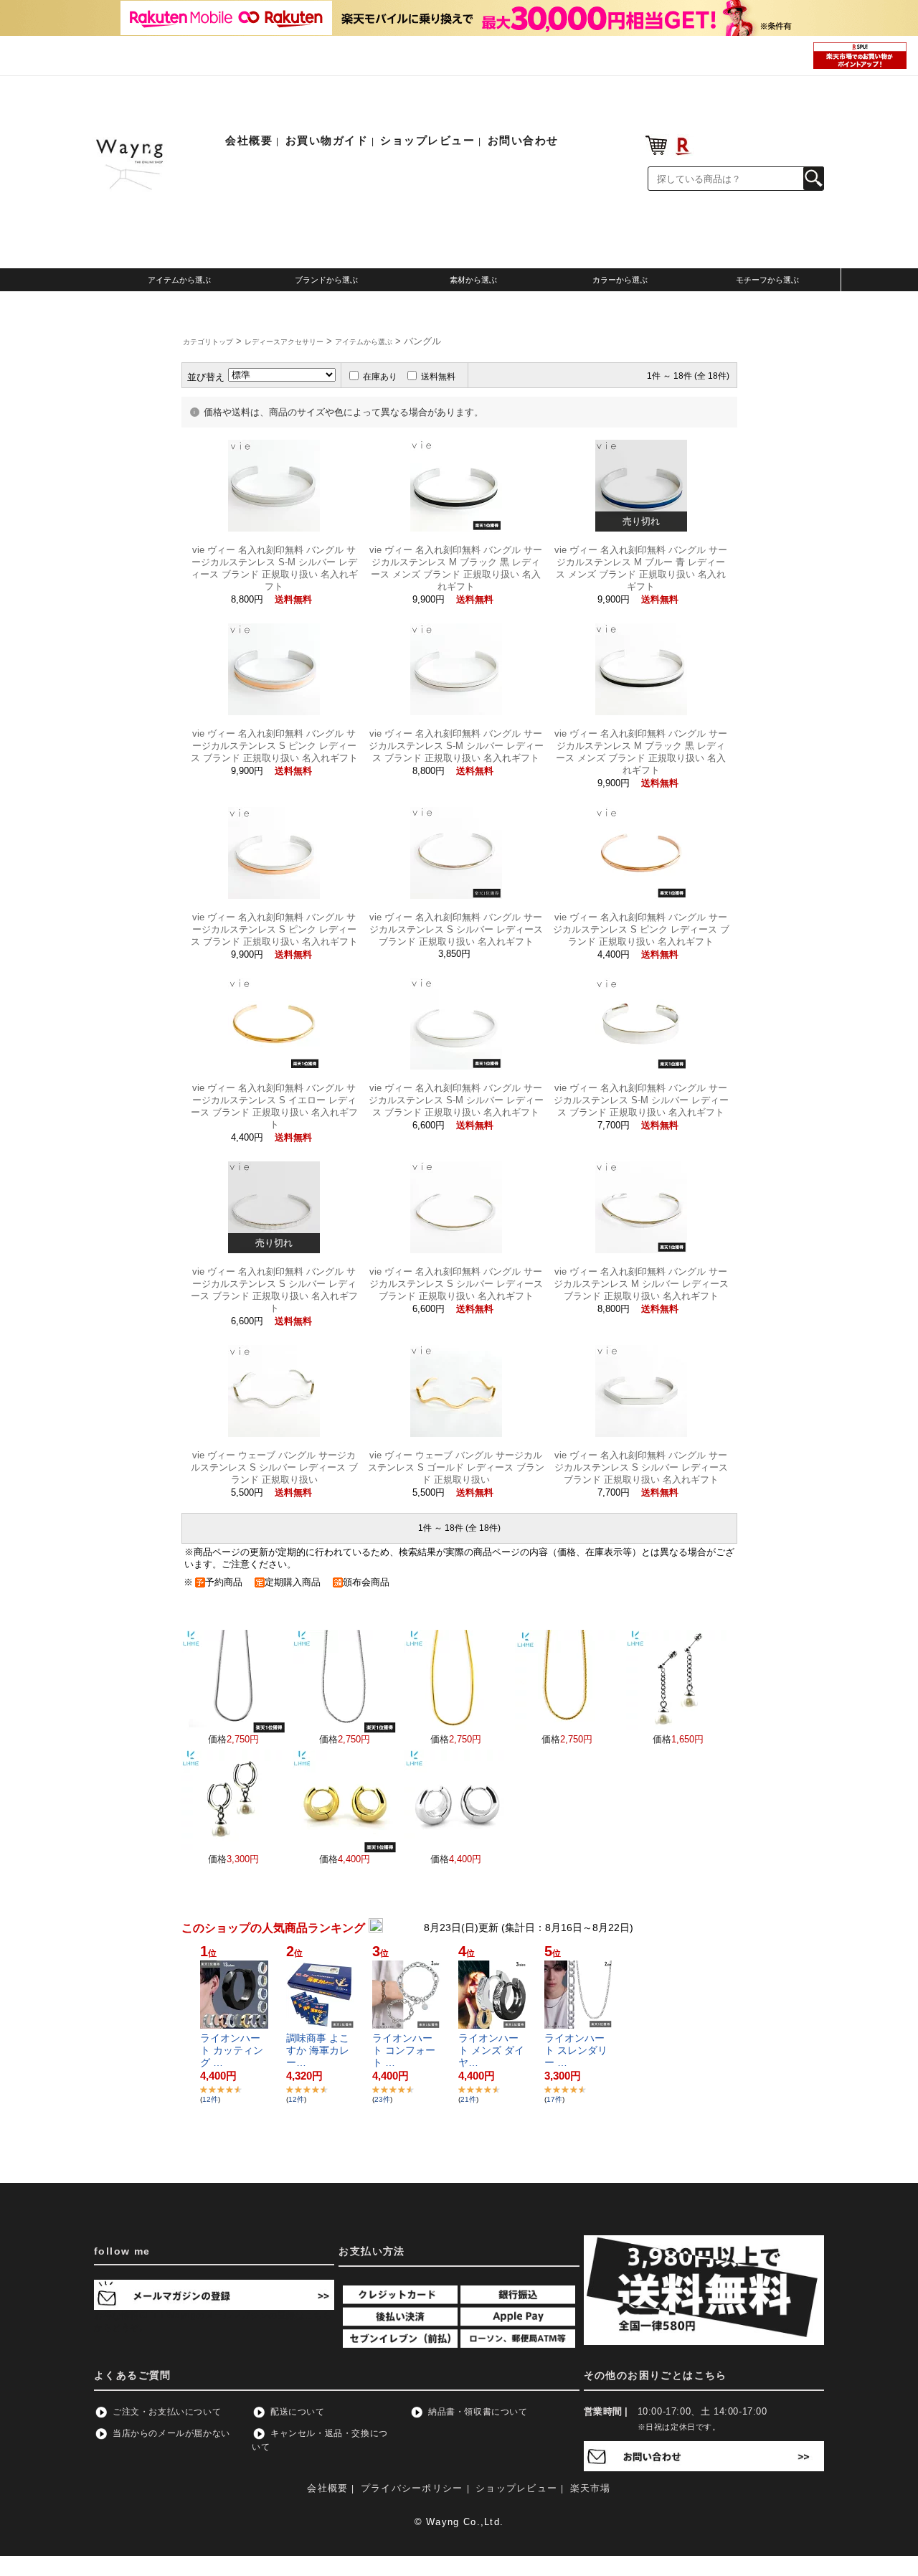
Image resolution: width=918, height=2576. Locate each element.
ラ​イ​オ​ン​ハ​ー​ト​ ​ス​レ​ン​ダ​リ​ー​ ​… (576, 2050)
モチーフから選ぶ (767, 280)
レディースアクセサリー (284, 342)
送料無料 (438, 377)
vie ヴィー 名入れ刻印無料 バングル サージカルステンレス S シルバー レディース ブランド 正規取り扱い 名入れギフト (456, 929)
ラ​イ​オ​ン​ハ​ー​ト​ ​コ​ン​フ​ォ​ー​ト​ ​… (404, 2050)
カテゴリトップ (208, 342)
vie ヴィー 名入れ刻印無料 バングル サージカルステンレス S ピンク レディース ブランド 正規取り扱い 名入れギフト (274, 746)
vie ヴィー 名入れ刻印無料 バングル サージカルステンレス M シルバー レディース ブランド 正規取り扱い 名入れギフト (641, 1284)
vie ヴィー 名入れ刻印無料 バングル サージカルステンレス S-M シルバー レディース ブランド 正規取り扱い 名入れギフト (456, 746)
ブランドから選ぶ (326, 280)
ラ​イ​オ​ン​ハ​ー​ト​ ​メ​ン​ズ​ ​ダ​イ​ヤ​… (491, 2050)
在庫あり (380, 377)
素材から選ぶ (473, 280)
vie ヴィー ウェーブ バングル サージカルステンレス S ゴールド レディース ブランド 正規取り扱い (456, 1467)
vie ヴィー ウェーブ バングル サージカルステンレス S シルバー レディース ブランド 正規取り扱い (274, 1467)
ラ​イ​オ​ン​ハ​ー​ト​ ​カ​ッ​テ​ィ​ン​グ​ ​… (232, 2050)
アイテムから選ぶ (179, 280)
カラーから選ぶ (620, 280)
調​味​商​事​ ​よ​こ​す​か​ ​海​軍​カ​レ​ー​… (318, 2050)
